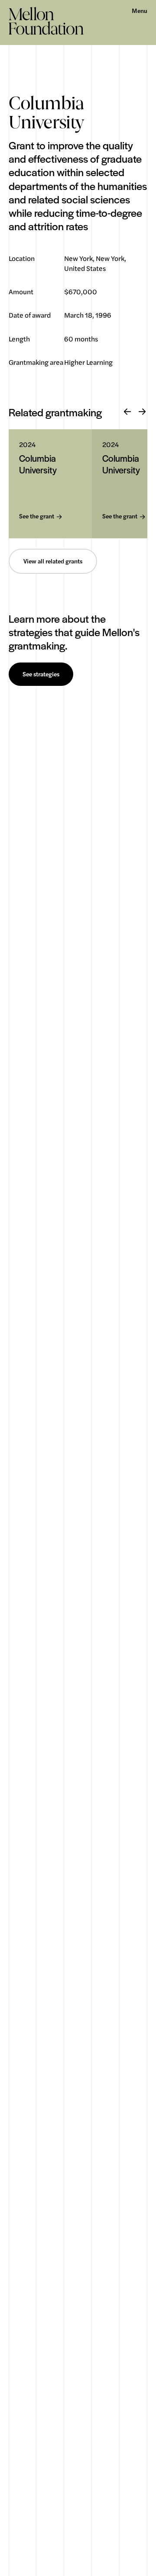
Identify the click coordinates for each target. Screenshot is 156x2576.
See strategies (41, 674)
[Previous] (127, 412)
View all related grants (53, 561)
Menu (140, 11)
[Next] (142, 412)
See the (37, 516)
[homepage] (46, 21)
